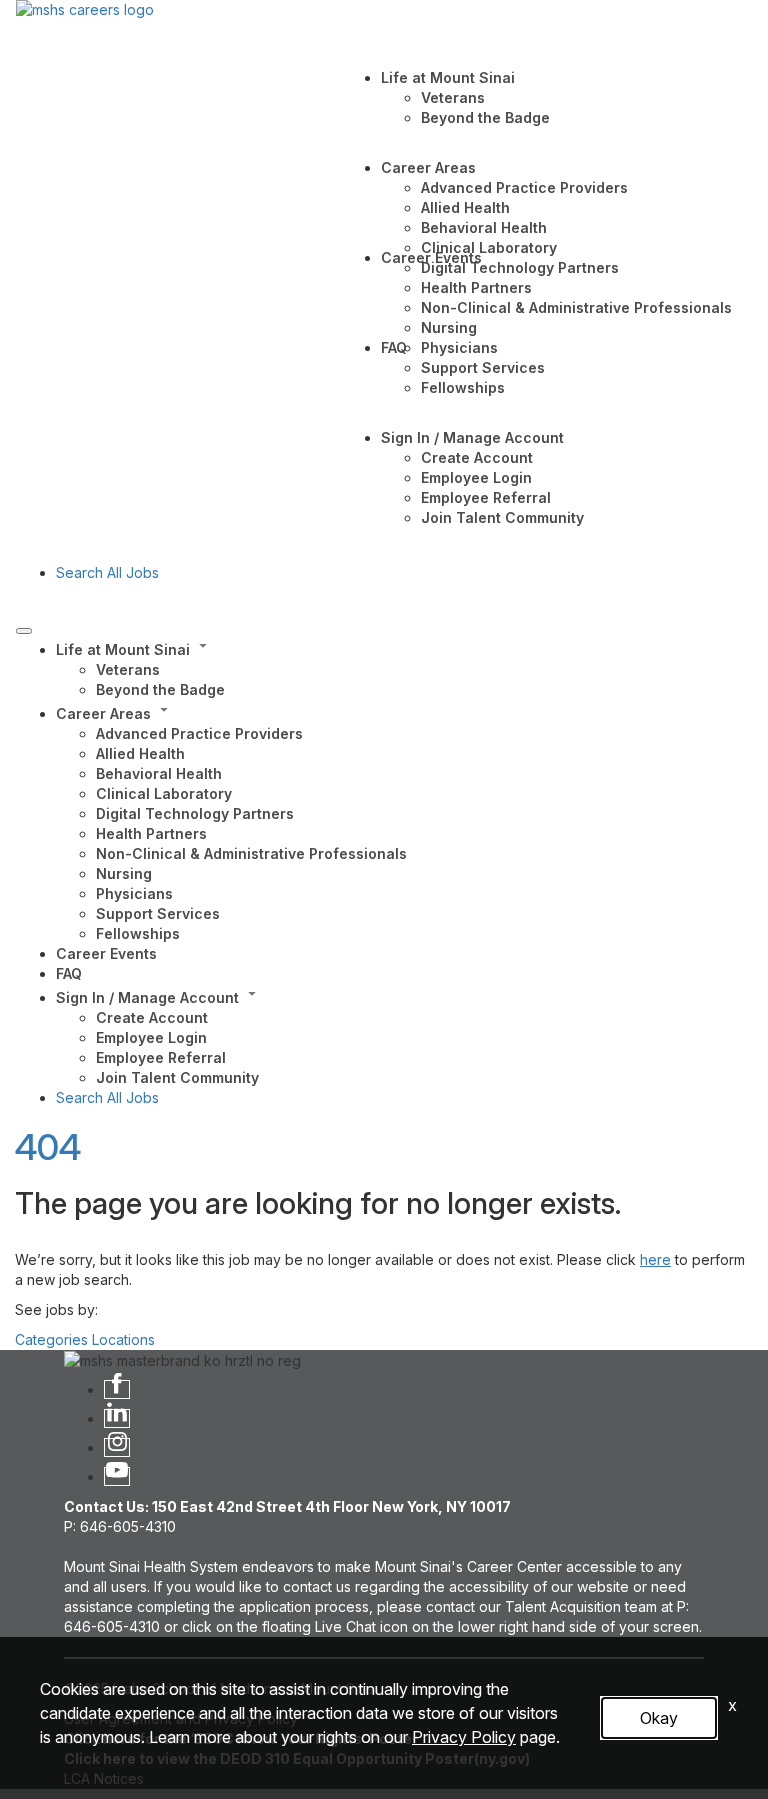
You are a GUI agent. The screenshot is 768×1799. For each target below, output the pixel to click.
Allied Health (465, 207)
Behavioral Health (484, 227)
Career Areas (428, 167)
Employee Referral (486, 497)
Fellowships (463, 387)
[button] (404, 648)
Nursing (449, 327)
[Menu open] (24, 631)
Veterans (453, 97)
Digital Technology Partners (520, 267)
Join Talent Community (502, 517)
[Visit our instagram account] (117, 1447)
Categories (51, 1339)
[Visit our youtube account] (117, 1476)
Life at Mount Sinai (448, 77)
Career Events (431, 257)
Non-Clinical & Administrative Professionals (576, 307)
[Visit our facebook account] (117, 1389)
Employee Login (476, 477)
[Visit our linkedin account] (117, 1418)
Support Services (483, 367)
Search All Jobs (107, 572)
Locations (123, 1339)
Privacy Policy (464, 1737)
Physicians (459, 347)
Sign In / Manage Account (472, 437)
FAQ (394, 347)
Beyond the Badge (485, 117)
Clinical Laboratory (489, 247)
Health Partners (476, 287)
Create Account (477, 457)
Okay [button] (659, 1718)
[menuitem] (404, 668)
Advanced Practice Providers (524, 187)
